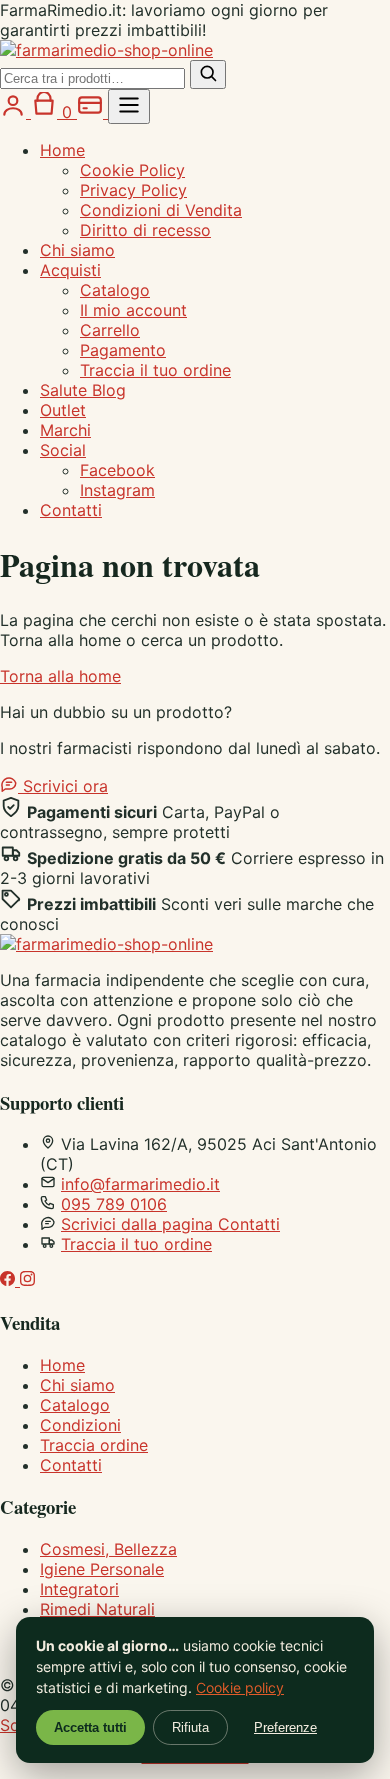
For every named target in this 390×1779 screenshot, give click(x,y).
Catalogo (115, 290)
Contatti (71, 510)
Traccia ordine (94, 1445)
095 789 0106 (114, 1204)
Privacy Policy (133, 190)
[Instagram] (27, 1280)
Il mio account (133, 310)
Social (63, 450)
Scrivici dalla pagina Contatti (170, 1224)
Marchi (65, 430)
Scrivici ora (63, 786)
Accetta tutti (90, 1727)
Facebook (117, 470)
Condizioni (80, 1425)
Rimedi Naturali (97, 1609)
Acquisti (70, 270)
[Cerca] (208, 74)
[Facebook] (10, 1280)
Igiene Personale (102, 1569)
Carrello (110, 330)
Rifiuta (190, 1727)
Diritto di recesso (145, 230)
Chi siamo (77, 250)
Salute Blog (83, 390)
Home (62, 150)
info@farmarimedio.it (140, 1184)
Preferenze (285, 1727)
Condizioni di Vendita (161, 210)
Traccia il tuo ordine (155, 370)
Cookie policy (240, 1687)
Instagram (117, 490)
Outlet (63, 410)
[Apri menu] (129, 106)
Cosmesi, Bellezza (108, 1549)
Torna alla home (60, 676)
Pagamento (123, 350)
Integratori (79, 1589)
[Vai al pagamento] (92, 112)
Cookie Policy (132, 170)
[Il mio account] (15, 112)
